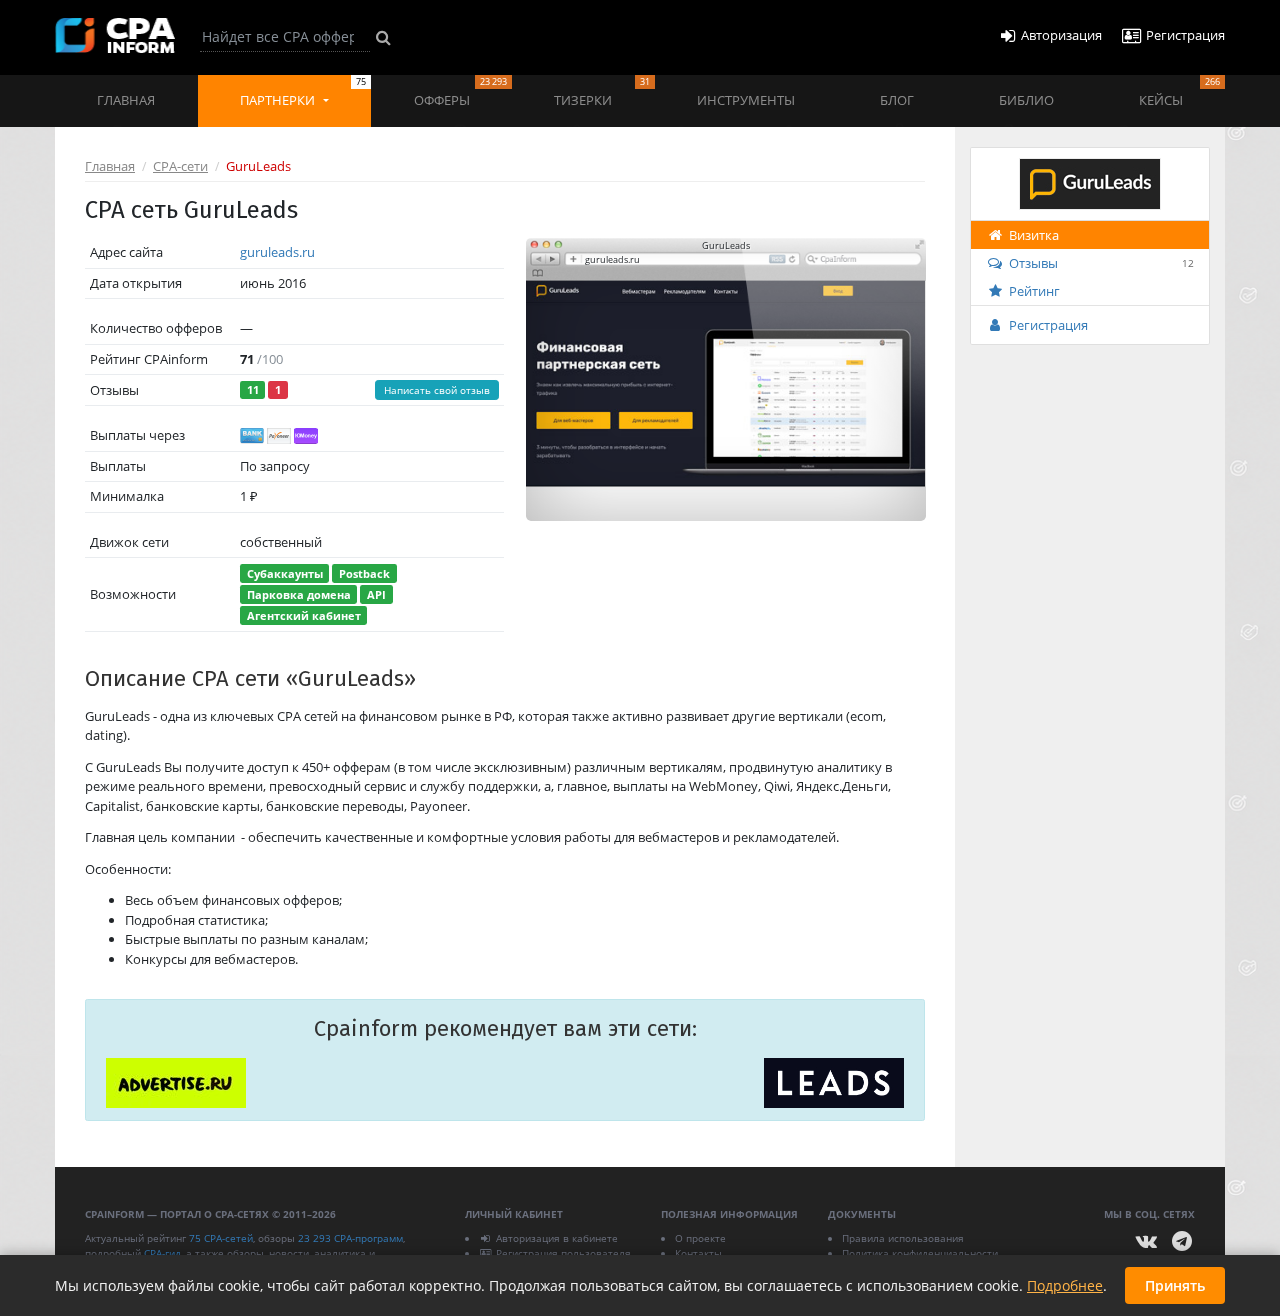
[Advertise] (176, 1083)
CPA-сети (180, 166)
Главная (126, 100)
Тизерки (601, 92)
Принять (1175, 1285)
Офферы (460, 92)
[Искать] (383, 37)
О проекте (700, 1238)
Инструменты (746, 100)
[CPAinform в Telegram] (1182, 1241)
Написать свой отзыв (437, 390)
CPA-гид (162, 1253)
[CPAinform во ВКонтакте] (1147, 1241)
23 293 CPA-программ (350, 1238)
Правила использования (903, 1238)
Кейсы (1179, 92)
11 (253, 389)
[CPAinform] (115, 35)
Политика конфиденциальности (920, 1253)
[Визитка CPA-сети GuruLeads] (1090, 182)
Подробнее (1065, 1285)
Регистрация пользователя (563, 1253)
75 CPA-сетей (221, 1238)
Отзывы (1101, 263)
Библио (1026, 100)
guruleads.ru (277, 252)
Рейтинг (1034, 291)
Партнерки (303, 92)
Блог (897, 100)
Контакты (698, 1253)
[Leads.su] (834, 1083)
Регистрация (1048, 325)
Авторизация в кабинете (557, 1238)
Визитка (1034, 235)
